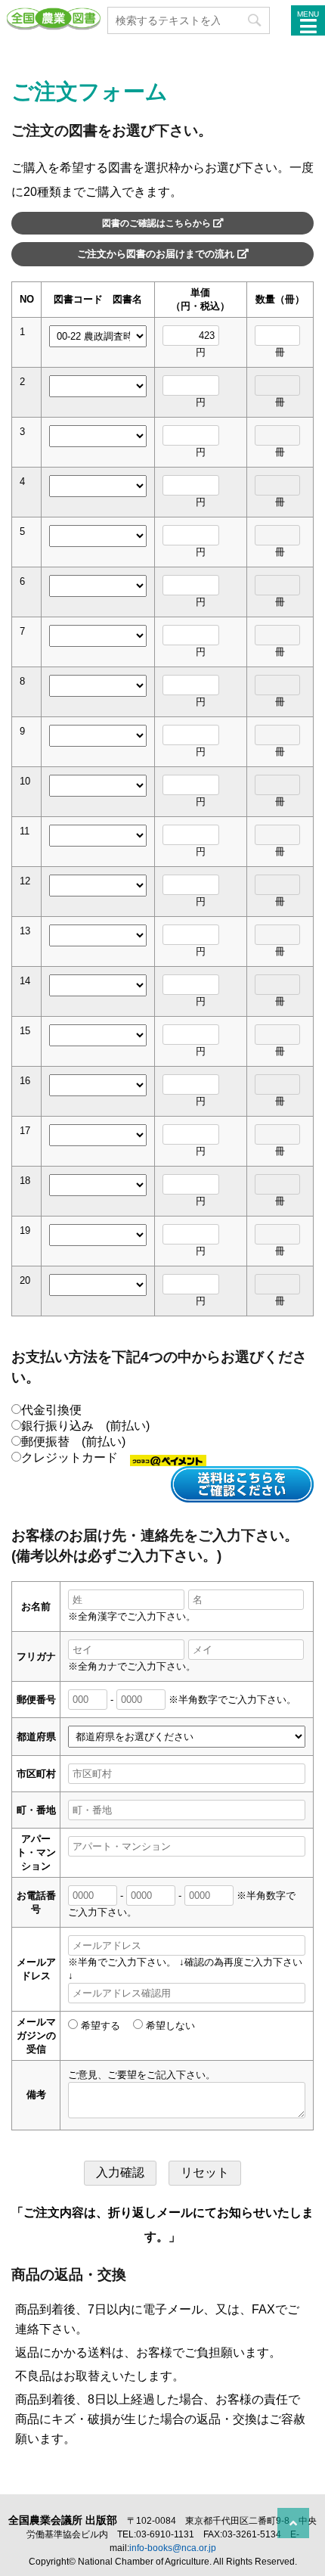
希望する (99, 2026)
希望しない (169, 2026)
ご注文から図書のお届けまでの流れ (157, 254)
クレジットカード (76, 1457)
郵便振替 (73, 1442)
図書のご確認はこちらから (158, 223)
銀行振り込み (85, 1426)
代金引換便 (51, 1410)
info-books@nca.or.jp (173, 2548)
